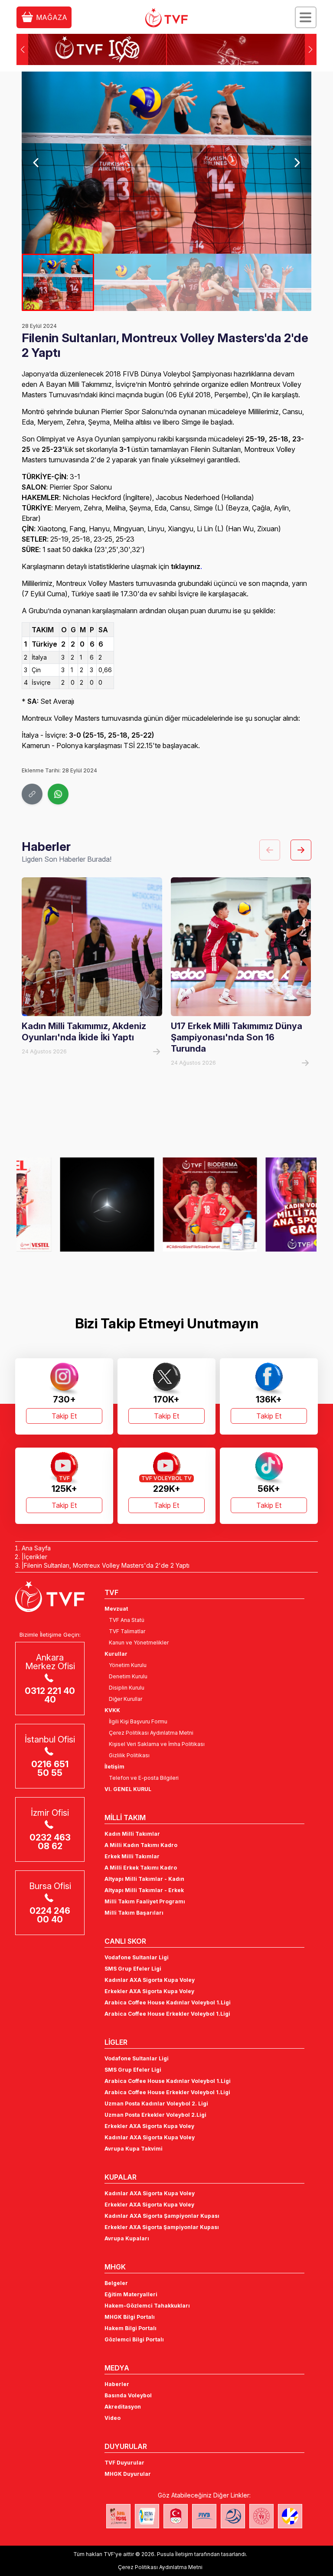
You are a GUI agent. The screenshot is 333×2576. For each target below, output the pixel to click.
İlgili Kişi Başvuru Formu (138, 1721)
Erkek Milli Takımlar (132, 1856)
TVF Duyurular (124, 2463)
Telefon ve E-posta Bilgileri (144, 1778)
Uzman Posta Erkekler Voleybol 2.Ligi (155, 2115)
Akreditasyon (123, 2407)
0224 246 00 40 (50, 1915)
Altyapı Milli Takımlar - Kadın (144, 1879)
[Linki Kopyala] (32, 794)
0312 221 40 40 (50, 1695)
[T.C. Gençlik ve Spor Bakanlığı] (261, 2516)
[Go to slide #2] (130, 282)
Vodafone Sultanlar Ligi (137, 1957)
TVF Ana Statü (127, 1620)
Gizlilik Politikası (129, 1755)
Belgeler (116, 2283)
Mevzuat (116, 1609)
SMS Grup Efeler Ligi (133, 1969)
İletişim (114, 1767)
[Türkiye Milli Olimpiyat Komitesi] (176, 2516)
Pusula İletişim (175, 2554)
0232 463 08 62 (50, 1842)
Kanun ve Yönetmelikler (139, 1643)
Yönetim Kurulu (128, 1665)
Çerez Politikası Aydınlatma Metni (151, 1733)
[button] (311, 49)
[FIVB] (204, 2516)
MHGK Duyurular (128, 2474)
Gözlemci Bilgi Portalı (134, 2339)
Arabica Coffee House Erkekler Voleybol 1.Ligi (167, 2014)
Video (113, 2418)
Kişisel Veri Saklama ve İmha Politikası (157, 1744)
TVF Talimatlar (127, 1631)
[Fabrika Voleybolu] (118, 2516)
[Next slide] (297, 163)
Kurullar (116, 1654)
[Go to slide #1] (58, 282)
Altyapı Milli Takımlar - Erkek (144, 1890)
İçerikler (36, 1557)
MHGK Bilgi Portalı (130, 2317)
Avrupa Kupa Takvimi (134, 2149)
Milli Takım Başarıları (134, 1913)
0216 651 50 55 (50, 1769)
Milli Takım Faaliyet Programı (145, 1901)
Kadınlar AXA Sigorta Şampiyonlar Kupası (162, 2216)
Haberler (117, 2384)
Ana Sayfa (36, 1548)
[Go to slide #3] (203, 282)
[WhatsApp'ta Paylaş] (58, 794)
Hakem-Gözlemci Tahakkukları (147, 2306)
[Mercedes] (64, 1204)
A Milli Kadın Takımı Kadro (141, 1845)
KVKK (112, 1710)
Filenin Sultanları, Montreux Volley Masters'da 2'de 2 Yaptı (107, 1565)
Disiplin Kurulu (127, 1688)
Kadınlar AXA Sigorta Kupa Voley (150, 1980)
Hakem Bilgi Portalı (131, 2328)
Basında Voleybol (128, 2395)
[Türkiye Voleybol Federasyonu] (166, 18)
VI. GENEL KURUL (128, 1789)
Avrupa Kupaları (127, 2238)
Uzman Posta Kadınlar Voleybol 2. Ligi (156, 2104)
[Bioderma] (166, 1204)
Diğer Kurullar (126, 1699)
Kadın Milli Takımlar (132, 1834)
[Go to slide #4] (275, 282)
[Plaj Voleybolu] (147, 2516)
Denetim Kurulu (128, 1676)
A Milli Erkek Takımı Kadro (141, 1868)
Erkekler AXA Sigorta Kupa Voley (149, 1991)
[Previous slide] (36, 163)
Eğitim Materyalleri (131, 2294)
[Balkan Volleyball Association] (233, 2516)
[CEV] (290, 2516)
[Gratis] (269, 1204)
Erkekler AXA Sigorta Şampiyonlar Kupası (162, 2227)
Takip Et (64, 1416)
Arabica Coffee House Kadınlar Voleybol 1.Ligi (168, 2002)
